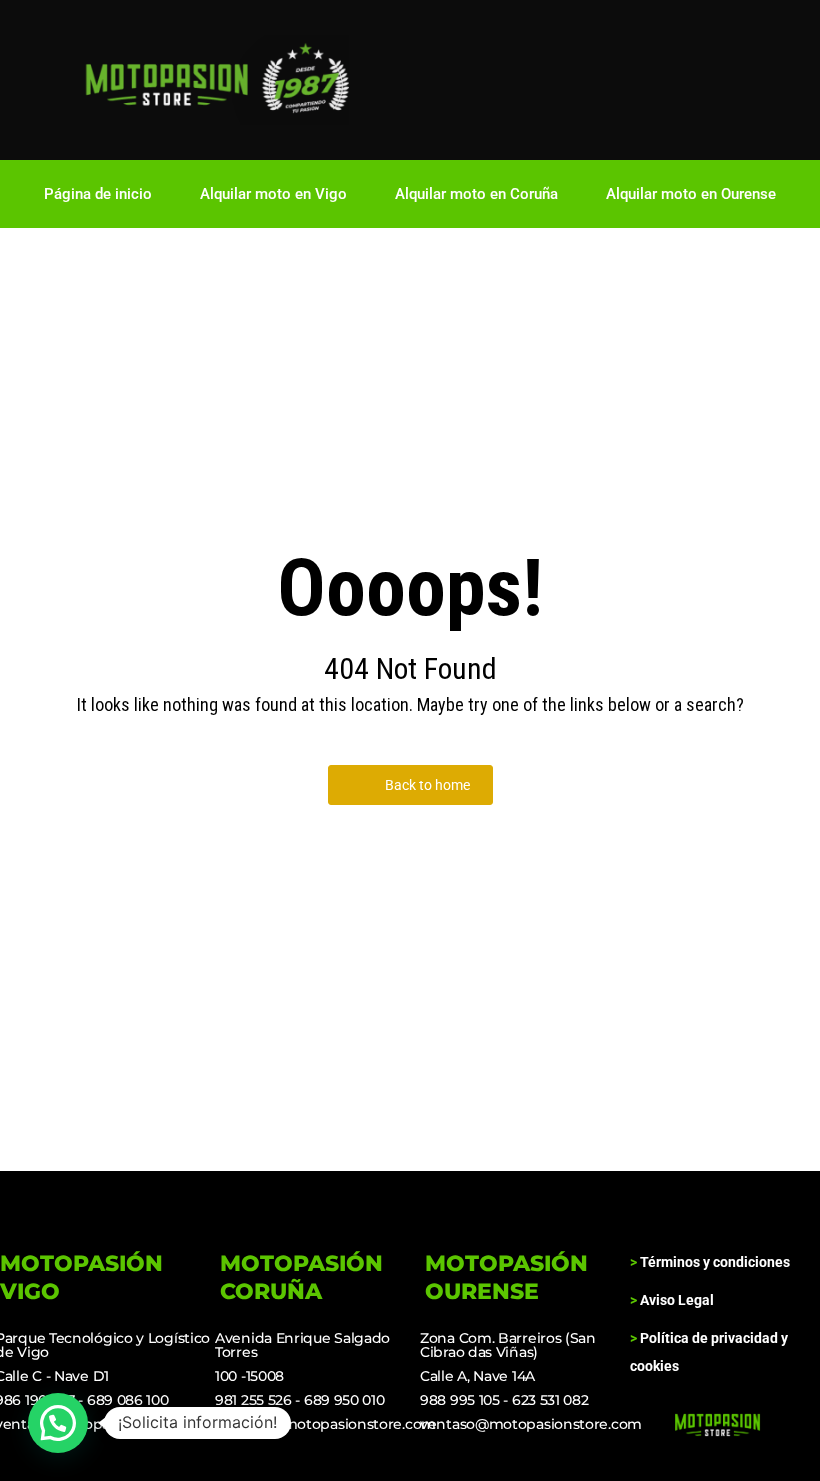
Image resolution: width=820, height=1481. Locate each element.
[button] (58, 1423)
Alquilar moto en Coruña (476, 194)
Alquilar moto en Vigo (273, 194)
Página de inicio (98, 194)
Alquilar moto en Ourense (691, 194)
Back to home (427, 785)
